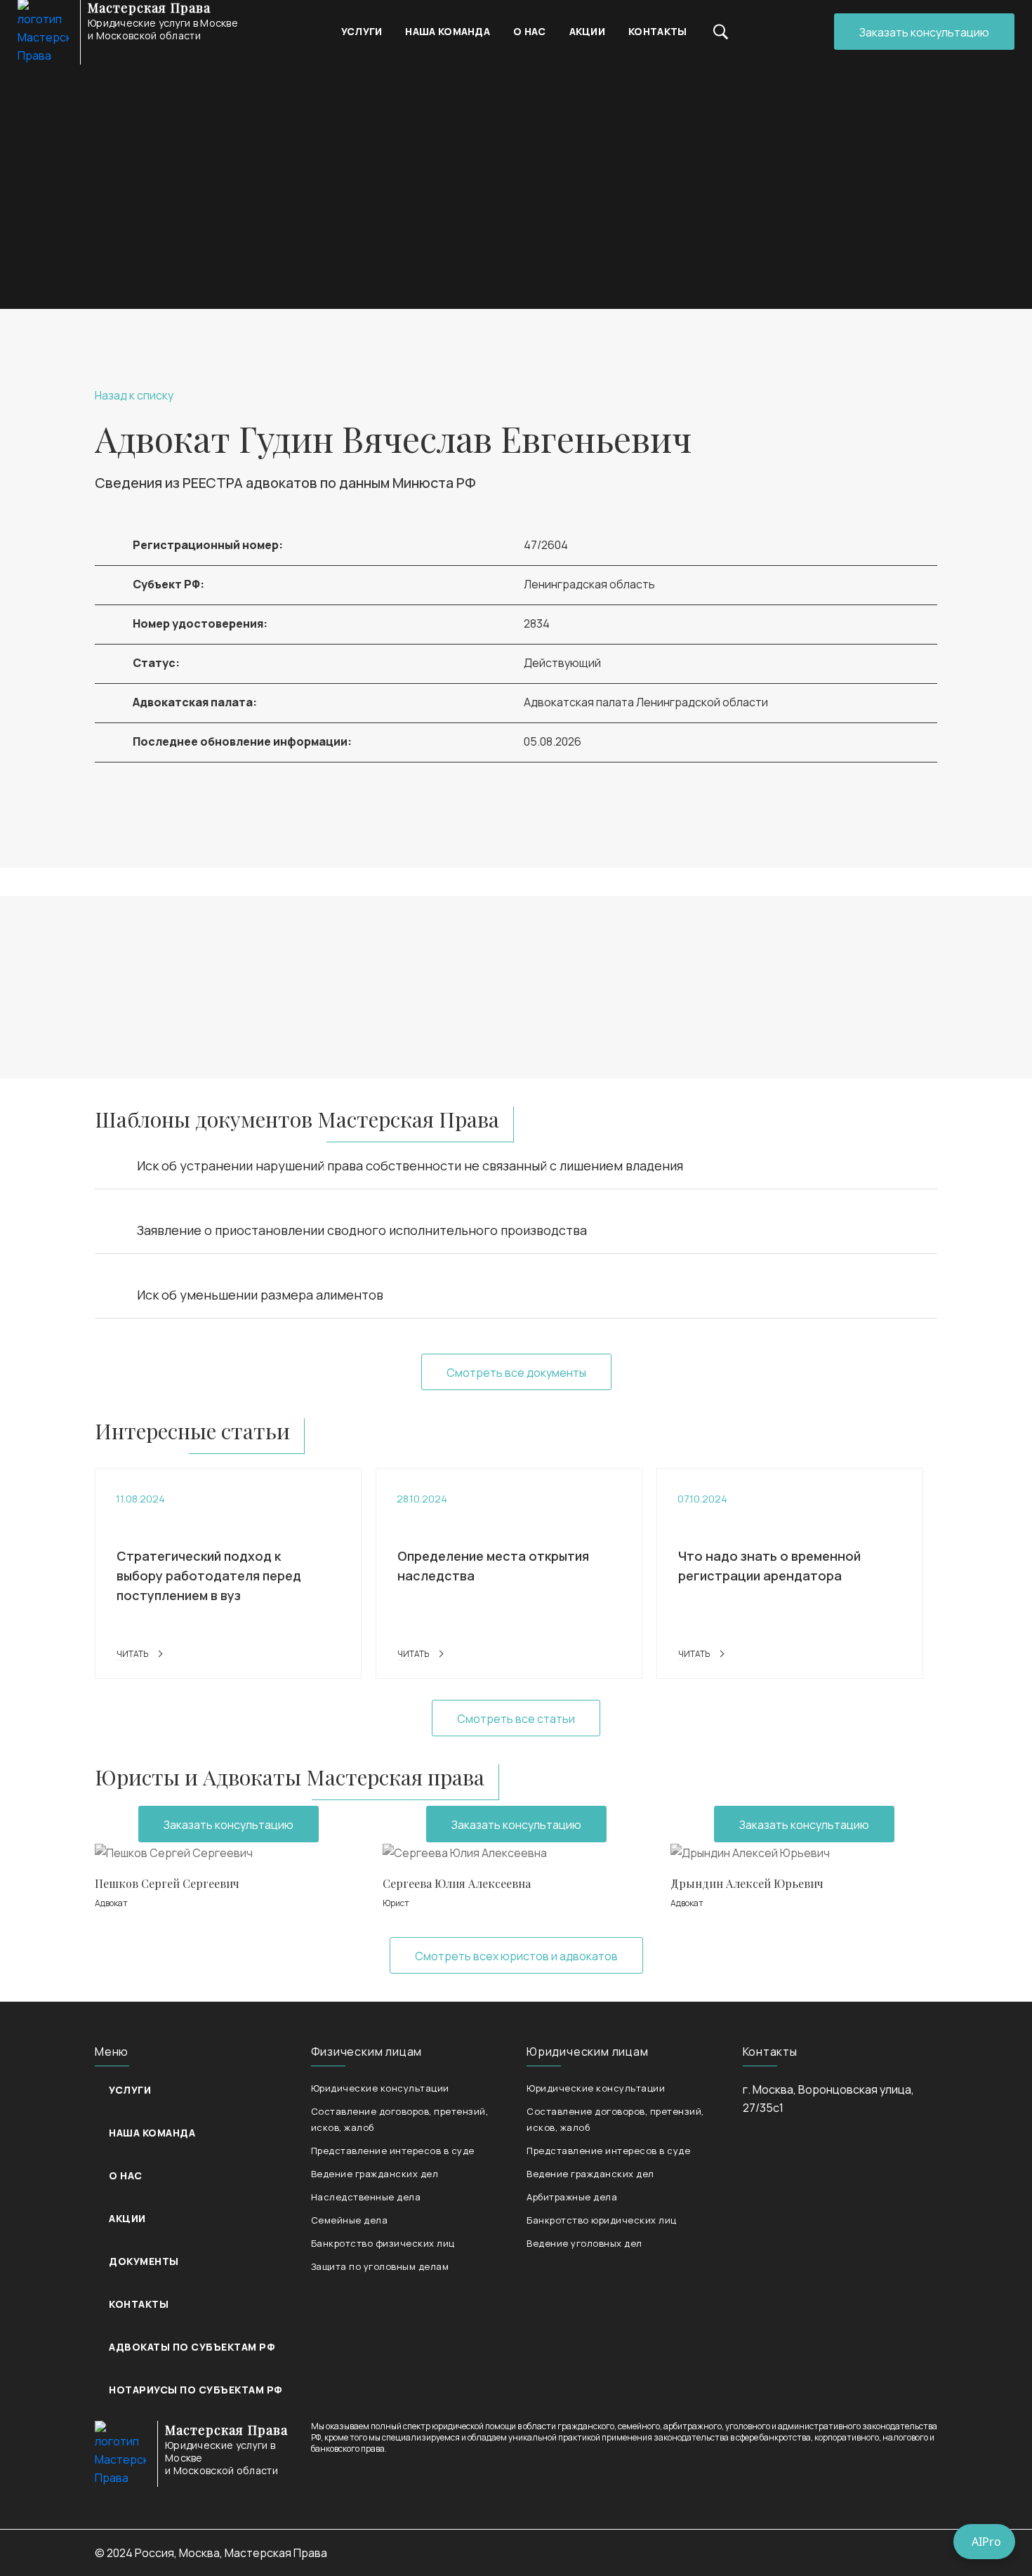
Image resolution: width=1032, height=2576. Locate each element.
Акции (588, 31)
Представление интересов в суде (393, 2151)
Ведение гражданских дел (375, 2174)
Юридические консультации (380, 2088)
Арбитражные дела (572, 2197)
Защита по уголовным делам (380, 2266)
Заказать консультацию (924, 32)
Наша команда (448, 31)
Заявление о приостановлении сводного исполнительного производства (362, 1230)
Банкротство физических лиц (383, 2243)
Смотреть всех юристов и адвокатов (516, 1956)
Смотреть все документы (516, 1373)
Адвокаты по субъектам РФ (192, 2347)
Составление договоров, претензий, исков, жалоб (400, 2119)
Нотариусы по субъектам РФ (196, 2390)
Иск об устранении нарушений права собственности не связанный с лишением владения (410, 1165)
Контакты (657, 31)
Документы (144, 2261)
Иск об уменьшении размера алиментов (260, 1295)
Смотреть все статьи (516, 1719)
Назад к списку (134, 395)
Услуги (362, 31)
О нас (530, 31)
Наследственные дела (366, 2197)
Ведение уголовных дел (584, 2243)
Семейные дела (350, 2220)
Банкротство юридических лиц (602, 2220)
